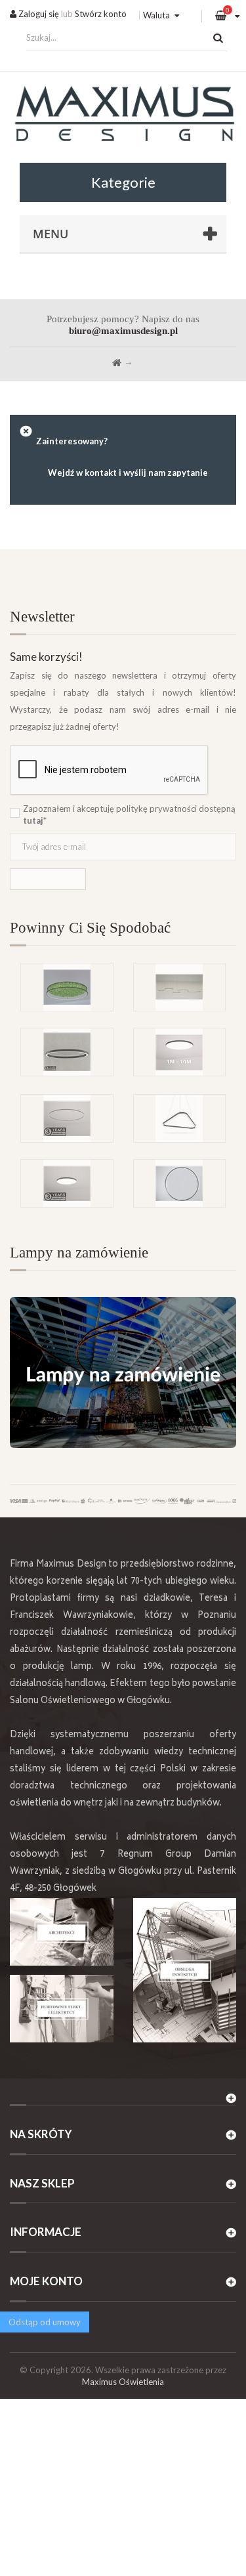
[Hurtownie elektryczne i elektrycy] (62, 2009)
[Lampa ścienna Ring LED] (180, 1183)
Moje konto (46, 2281)
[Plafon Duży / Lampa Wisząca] (180, 1052)
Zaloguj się (38, 14)
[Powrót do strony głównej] (117, 363)
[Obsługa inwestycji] (185, 1970)
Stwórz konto (101, 14)
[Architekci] (62, 1932)
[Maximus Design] (123, 116)
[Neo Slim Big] (67, 1183)
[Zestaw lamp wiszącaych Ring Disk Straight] (180, 987)
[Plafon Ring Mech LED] (67, 987)
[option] (123, 1028)
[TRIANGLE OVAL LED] (180, 1118)
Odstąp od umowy (45, 2322)
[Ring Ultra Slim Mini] (67, 1118)
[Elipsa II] (67, 1052)
